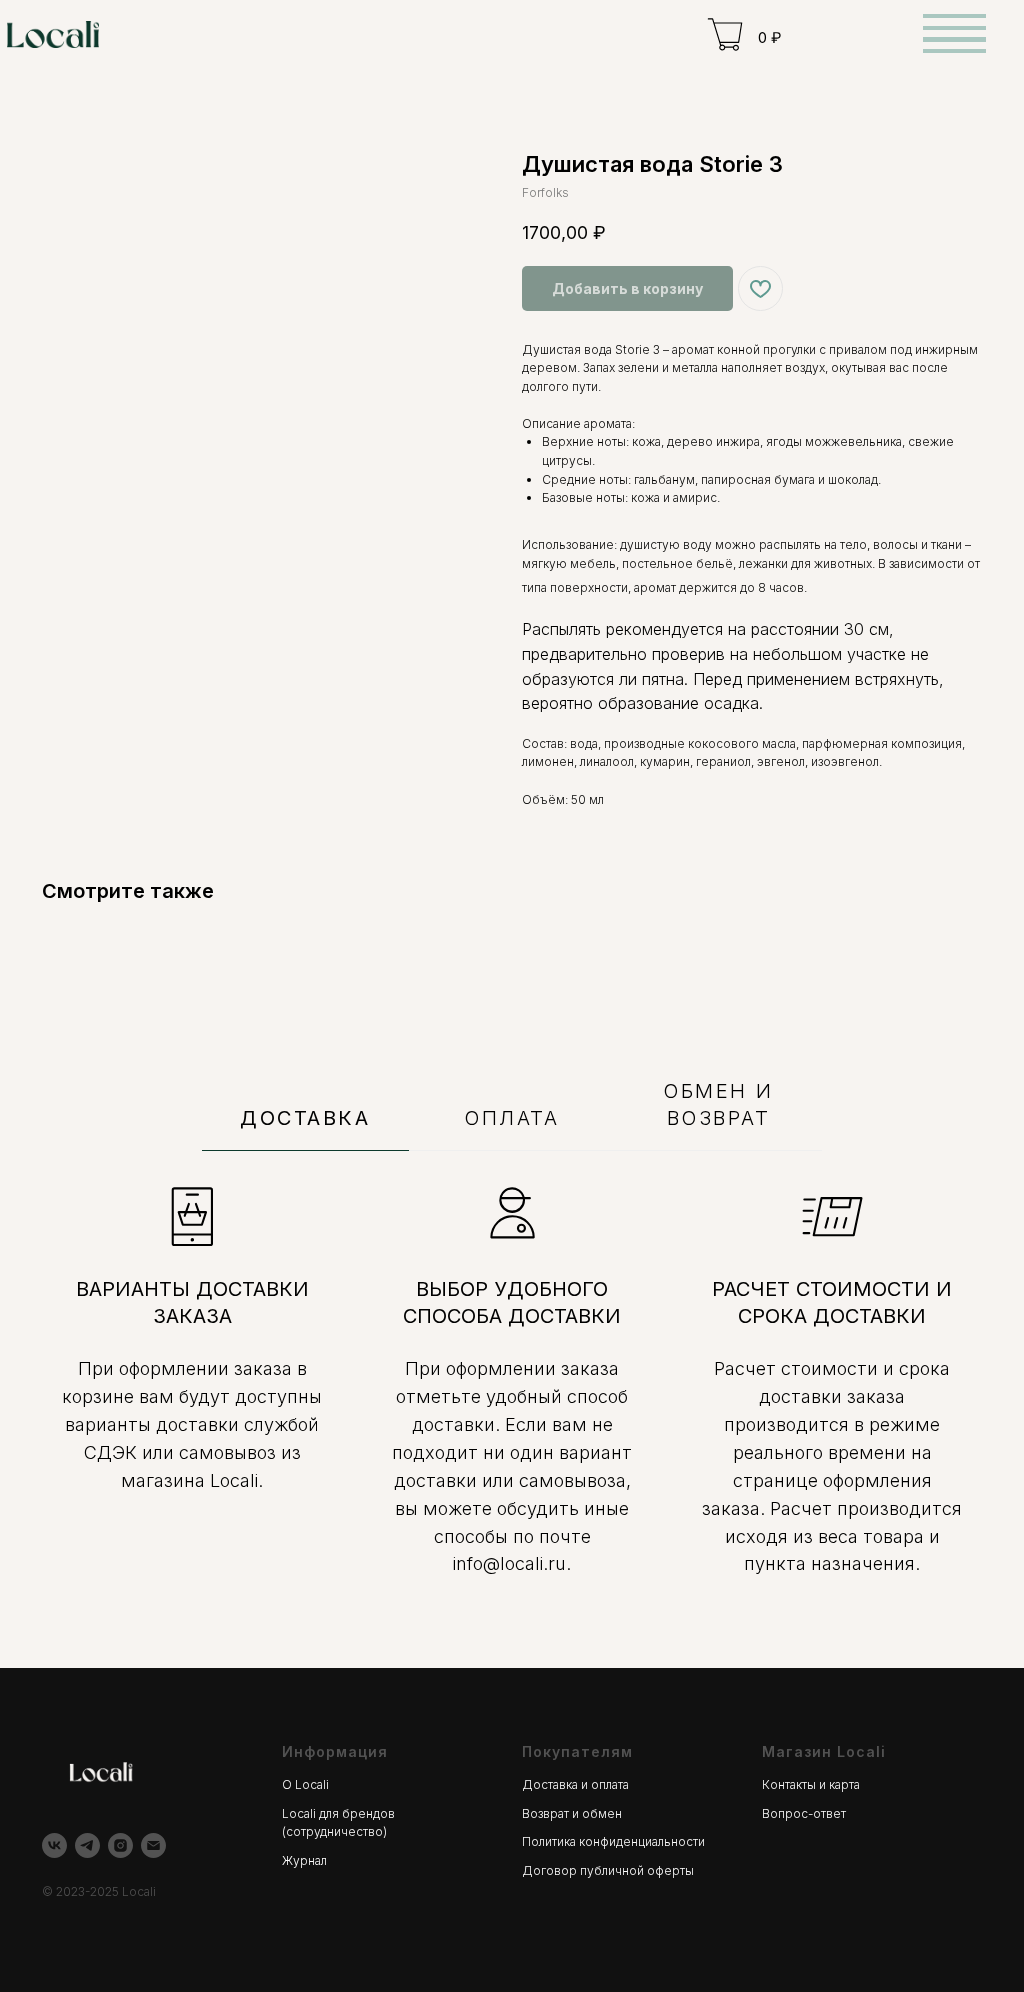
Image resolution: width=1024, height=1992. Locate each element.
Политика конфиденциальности (613, 1841)
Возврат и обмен (572, 1813)
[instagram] (120, 1845)
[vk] (54, 1845)
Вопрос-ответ (804, 1813)
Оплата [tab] (511, 1118)
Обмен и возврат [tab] (718, 1104)
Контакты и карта (811, 1784)
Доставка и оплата (575, 1784)
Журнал (304, 1860)
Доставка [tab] (305, 1118)
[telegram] (87, 1845)
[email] (153, 1845)
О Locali (305, 1784)
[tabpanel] (512, 1409)
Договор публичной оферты (608, 1870)
